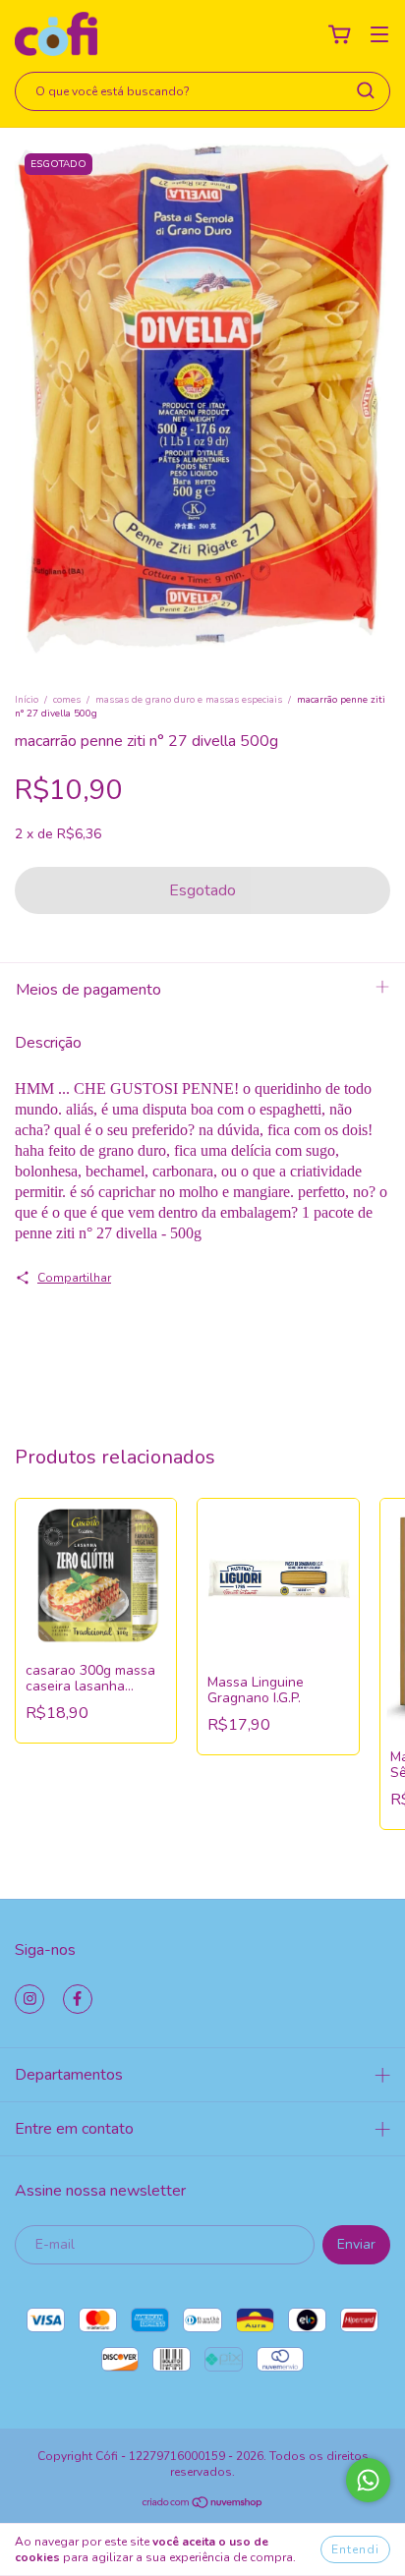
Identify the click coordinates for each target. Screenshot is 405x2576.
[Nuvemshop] (203, 2505)
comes (67, 700)
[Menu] (379, 35)
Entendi (355, 2549)
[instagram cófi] (29, 1999)
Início (27, 700)
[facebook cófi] (78, 1999)
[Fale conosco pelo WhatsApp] (368, 2480)
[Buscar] (366, 90)
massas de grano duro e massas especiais (189, 700)
